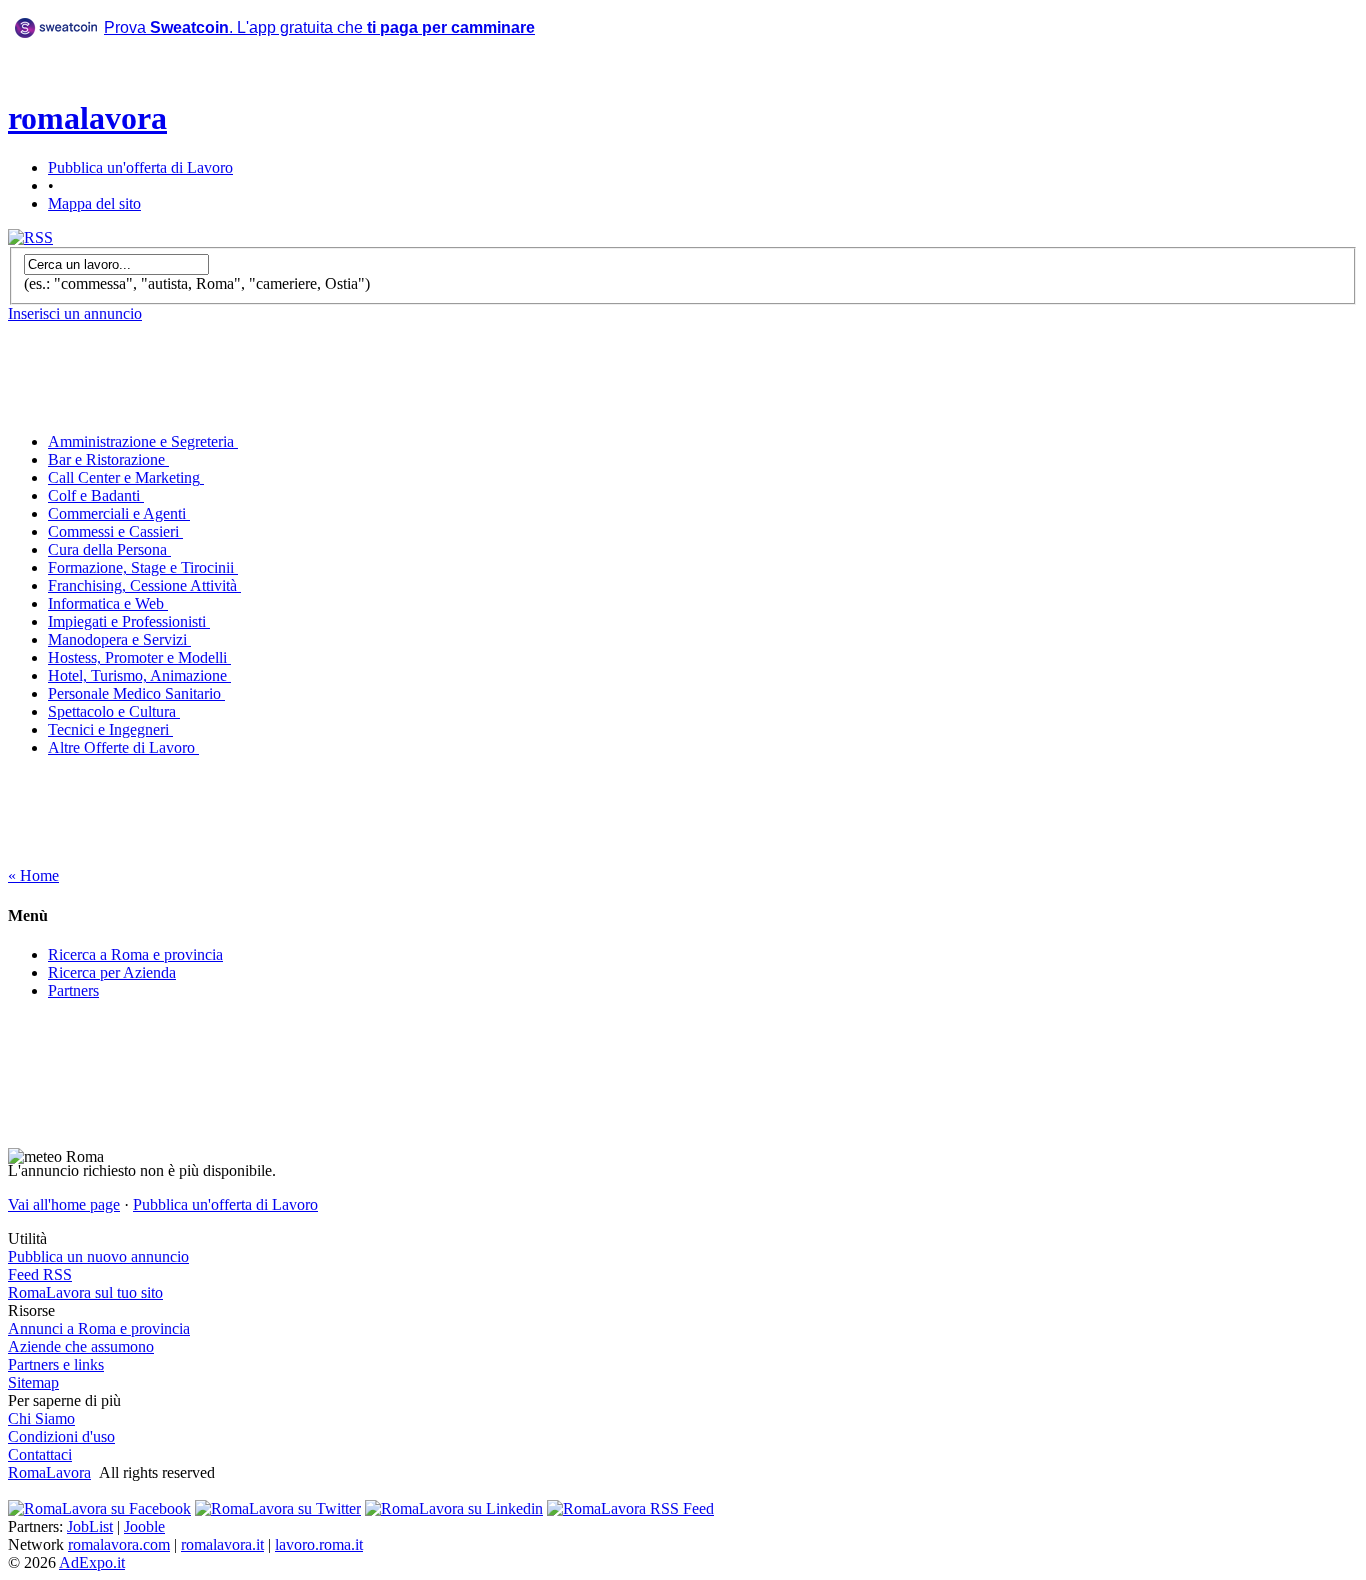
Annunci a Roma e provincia (99, 1328)
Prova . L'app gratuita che (319, 27)
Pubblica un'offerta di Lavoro (140, 167)
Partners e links (56, 1364)
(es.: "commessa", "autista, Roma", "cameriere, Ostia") (197, 283)
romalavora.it (222, 1544)
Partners (73, 990)
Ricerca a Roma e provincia (135, 954)
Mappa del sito (94, 203)
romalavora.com (119, 1544)
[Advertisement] (409, 99)
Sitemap (33, 1382)
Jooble (144, 1526)
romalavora (87, 118)
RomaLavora (49, 1472)
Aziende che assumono (81, 1346)
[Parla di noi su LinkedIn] (454, 1508)
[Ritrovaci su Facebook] (99, 1508)
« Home (33, 875)
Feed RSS (40, 1274)
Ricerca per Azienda (112, 972)
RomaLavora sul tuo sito (85, 1292)
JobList (90, 1526)
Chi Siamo (41, 1418)
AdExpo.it (92, 1562)
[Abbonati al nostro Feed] (630, 1508)
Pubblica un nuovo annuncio (98, 1256)
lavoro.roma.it (319, 1544)
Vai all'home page (64, 1204)
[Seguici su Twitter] (278, 1508)
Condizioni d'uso (61, 1436)
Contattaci (40, 1454)
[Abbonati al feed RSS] (30, 237)
